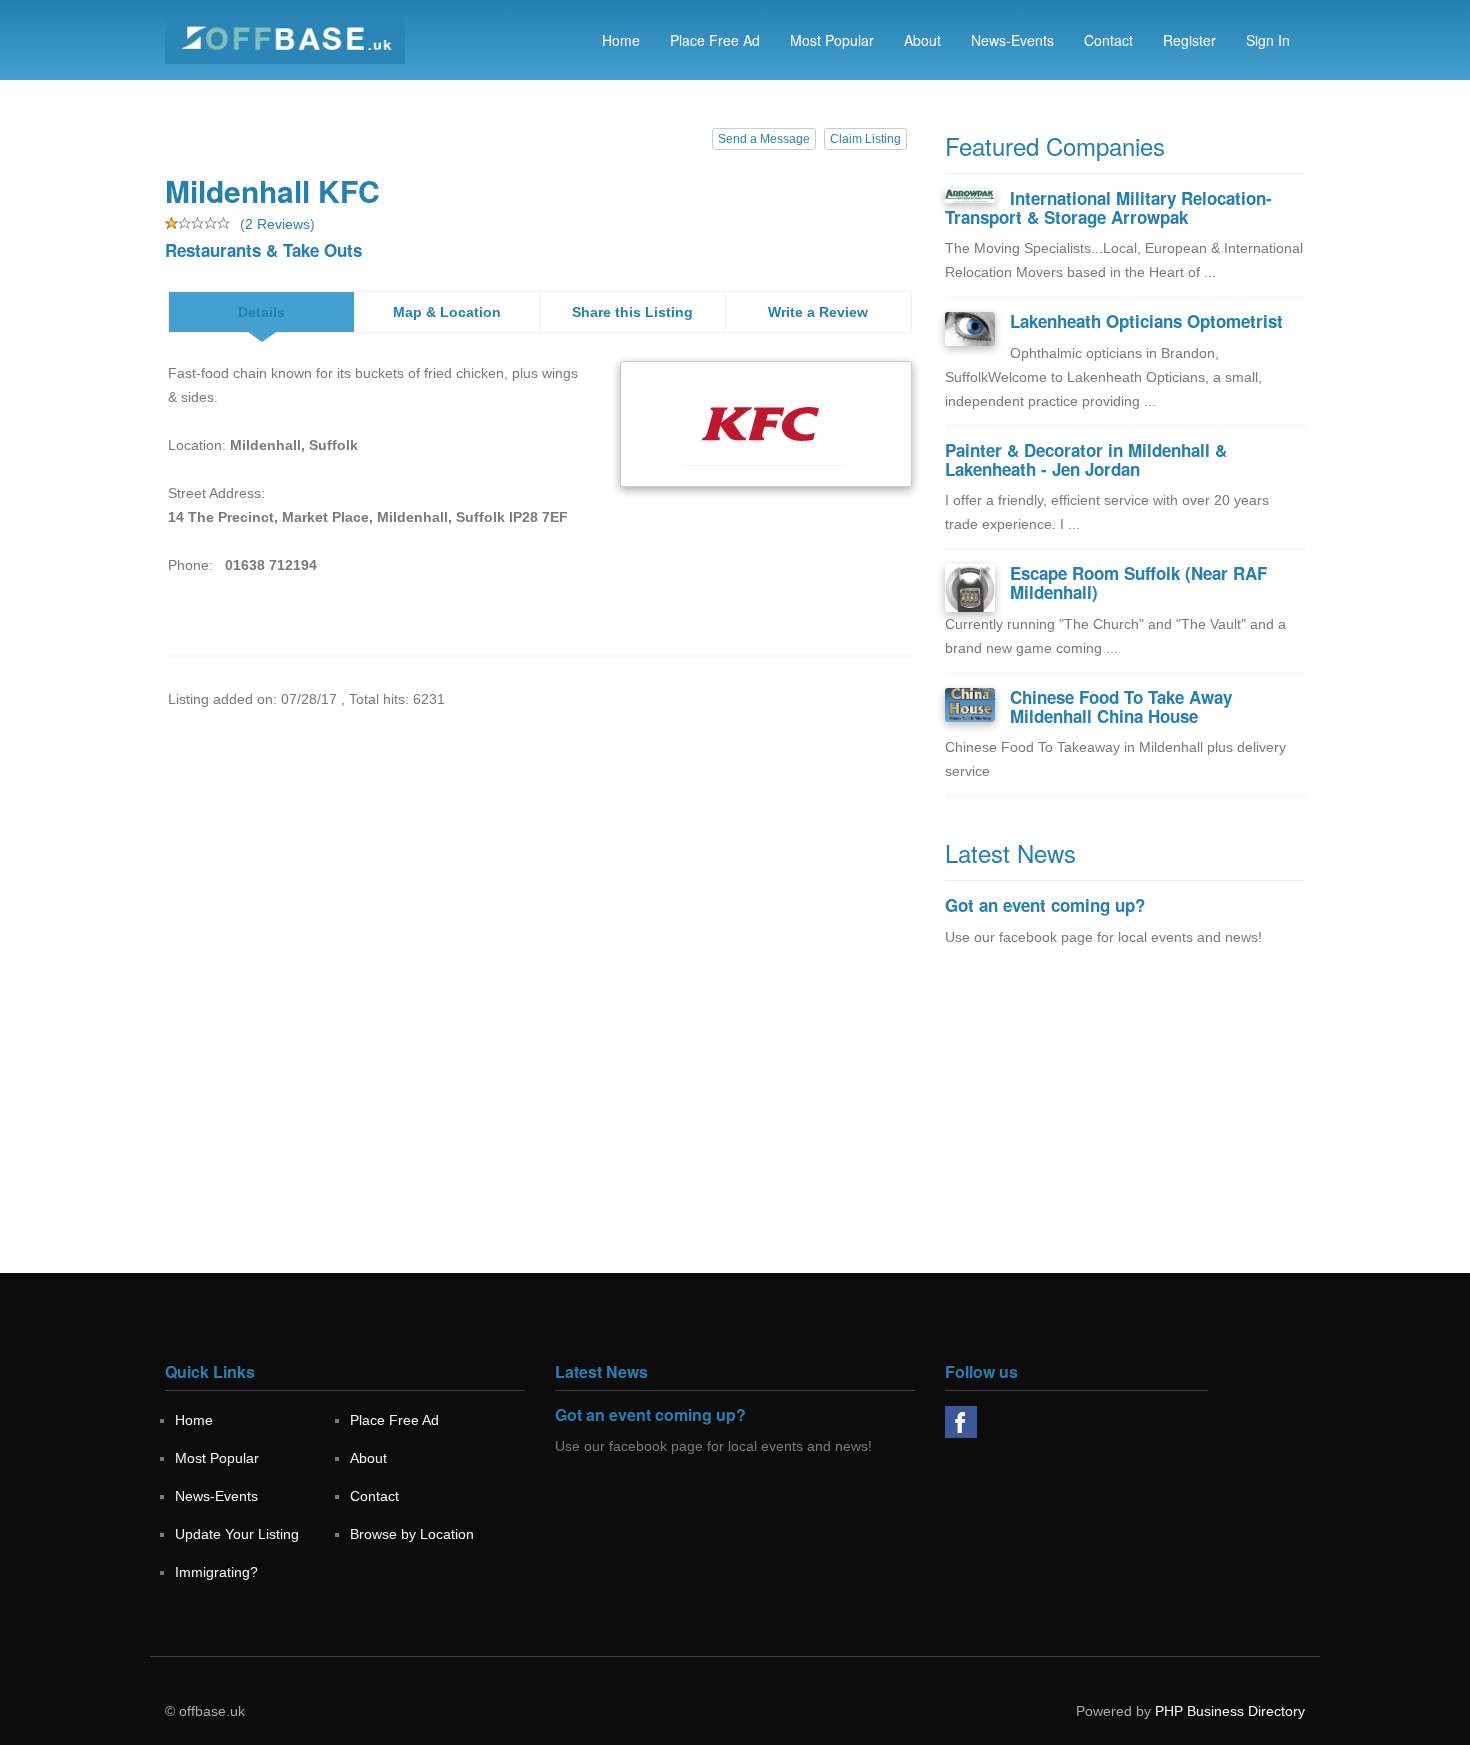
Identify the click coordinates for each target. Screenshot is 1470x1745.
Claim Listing (865, 139)
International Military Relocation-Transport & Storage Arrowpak (1108, 207)
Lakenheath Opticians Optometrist (1146, 321)
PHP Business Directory (1230, 1711)
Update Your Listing (237, 1534)
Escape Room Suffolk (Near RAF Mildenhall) (1138, 582)
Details (261, 312)
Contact (1108, 40)
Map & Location (447, 312)
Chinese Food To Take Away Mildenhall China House (1121, 706)
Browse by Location (412, 1534)
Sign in (1268, 40)
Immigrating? (216, 1572)
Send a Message (764, 139)
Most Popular (832, 40)
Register (1189, 40)
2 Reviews (277, 224)
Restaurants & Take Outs (263, 250)
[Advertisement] (1125, 1133)
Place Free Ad (715, 40)
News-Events (1012, 40)
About (922, 40)
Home (621, 40)
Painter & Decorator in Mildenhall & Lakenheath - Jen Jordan (1086, 459)
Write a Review (818, 312)
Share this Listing (632, 312)
